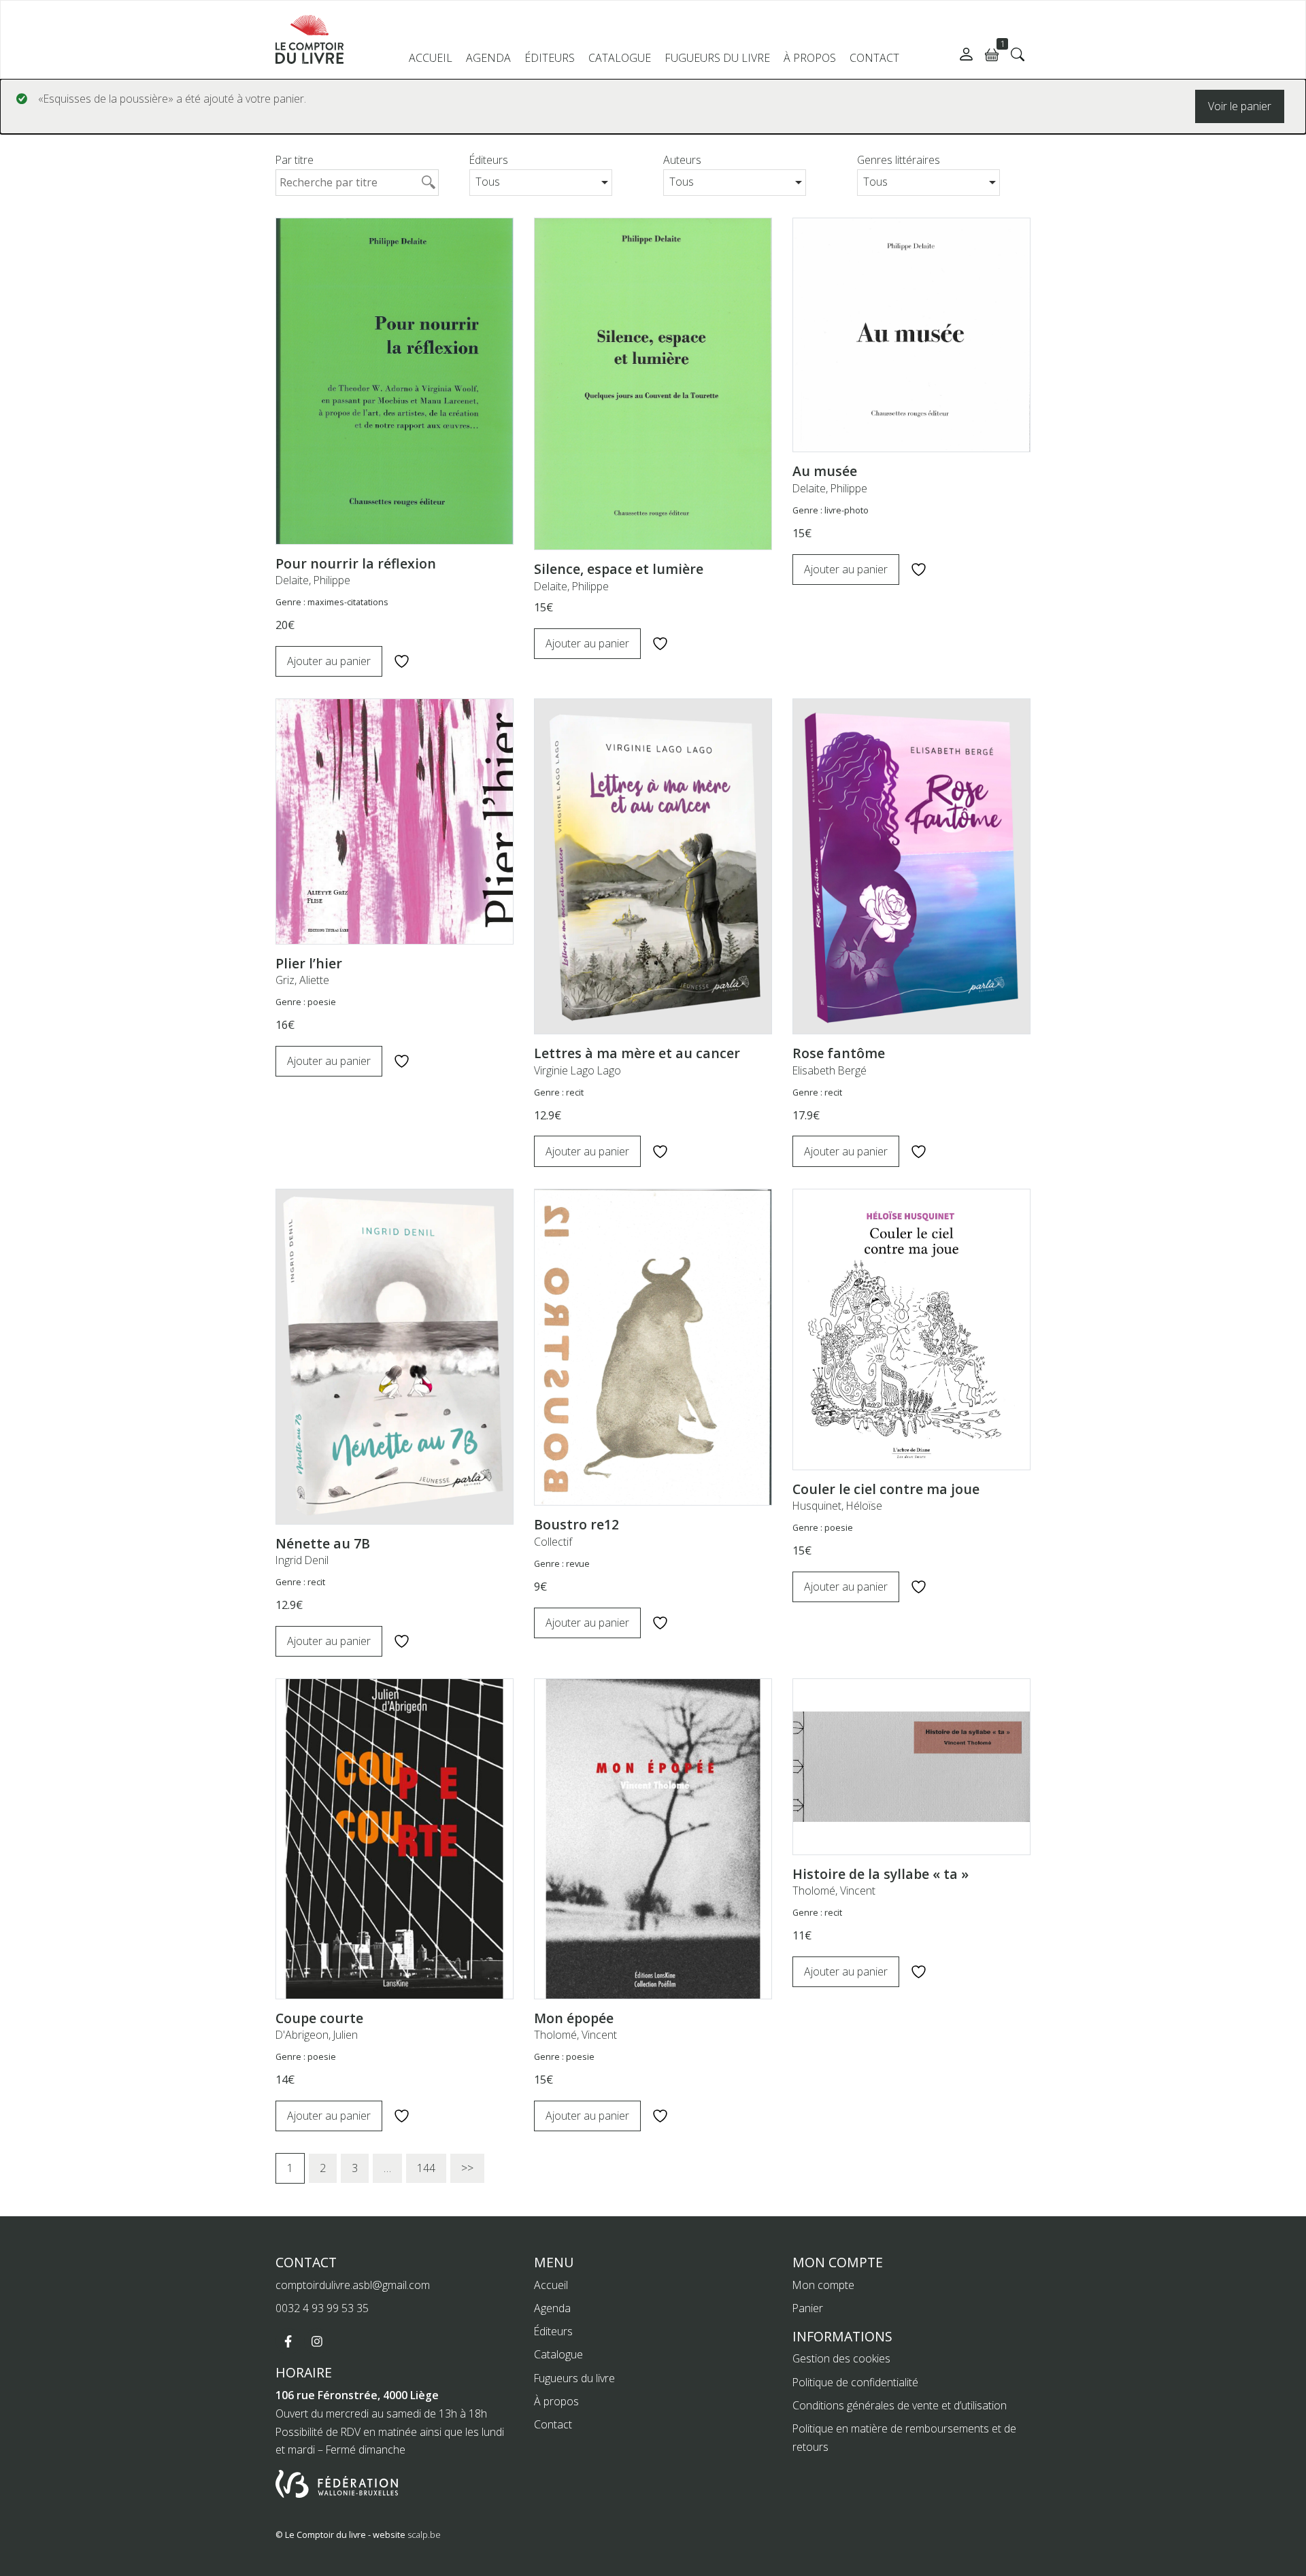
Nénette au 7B (323, 1543)
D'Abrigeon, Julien (317, 2035)
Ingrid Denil (302, 1560)
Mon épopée (574, 2018)
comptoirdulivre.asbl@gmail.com (353, 2285)
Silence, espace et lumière (619, 569)
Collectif (553, 1542)
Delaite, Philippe (313, 580)
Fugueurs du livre (717, 58)
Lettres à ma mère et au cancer (637, 1053)
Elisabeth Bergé (830, 1070)
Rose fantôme (839, 1053)
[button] (1018, 54)
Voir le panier (1240, 106)
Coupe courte (319, 2018)
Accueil (431, 58)
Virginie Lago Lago (577, 1070)
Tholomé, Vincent (575, 2035)
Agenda (488, 58)
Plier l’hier (309, 963)
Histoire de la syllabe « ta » (881, 1874)
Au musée (825, 471)
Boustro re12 (576, 1524)
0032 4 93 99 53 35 (322, 2308)
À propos (810, 58)
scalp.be (424, 2535)
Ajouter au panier (329, 661)
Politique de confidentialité (855, 2382)
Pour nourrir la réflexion (356, 563)
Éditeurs (550, 58)
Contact (874, 58)
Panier (808, 2308)
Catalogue (620, 58)
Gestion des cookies (841, 2358)
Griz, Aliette (302, 980)
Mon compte (823, 2285)
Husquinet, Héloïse (837, 1506)
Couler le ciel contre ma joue (886, 1489)
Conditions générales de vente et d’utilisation (900, 2405)
